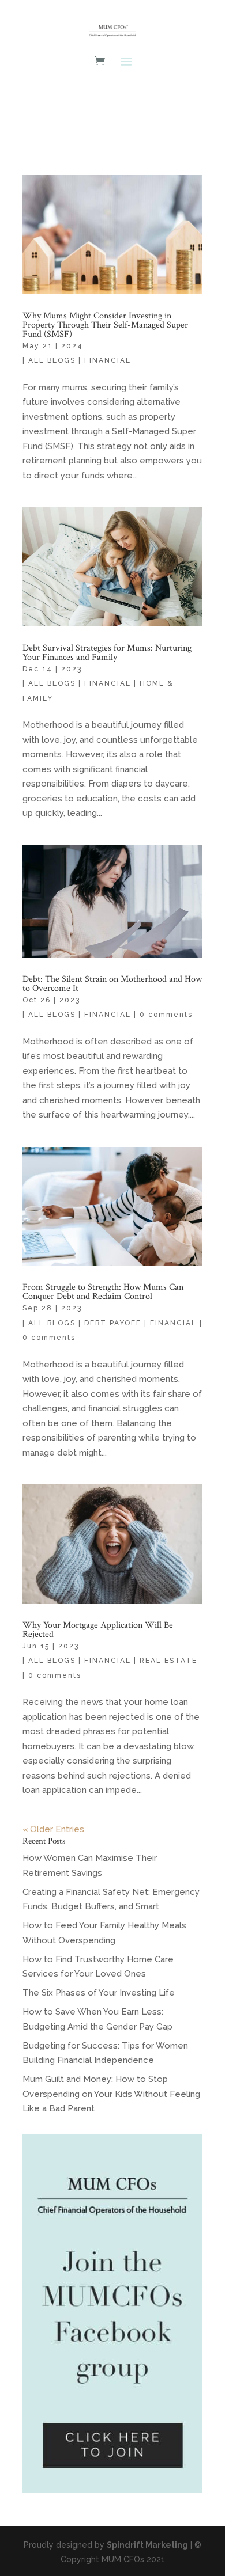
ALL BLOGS (52, 360)
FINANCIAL (108, 360)
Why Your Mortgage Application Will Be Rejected (98, 1630)
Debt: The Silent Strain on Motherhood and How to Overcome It (112, 984)
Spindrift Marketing (147, 2545)
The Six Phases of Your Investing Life (99, 1993)
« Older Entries (53, 1829)
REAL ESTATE (168, 1661)
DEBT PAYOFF (113, 1323)
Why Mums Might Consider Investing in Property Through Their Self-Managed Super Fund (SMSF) (105, 325)
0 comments (166, 1015)
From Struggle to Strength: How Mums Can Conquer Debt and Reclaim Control (103, 1292)
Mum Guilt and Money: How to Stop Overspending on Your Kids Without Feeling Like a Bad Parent (111, 2094)
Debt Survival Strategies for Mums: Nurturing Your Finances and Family (107, 653)
